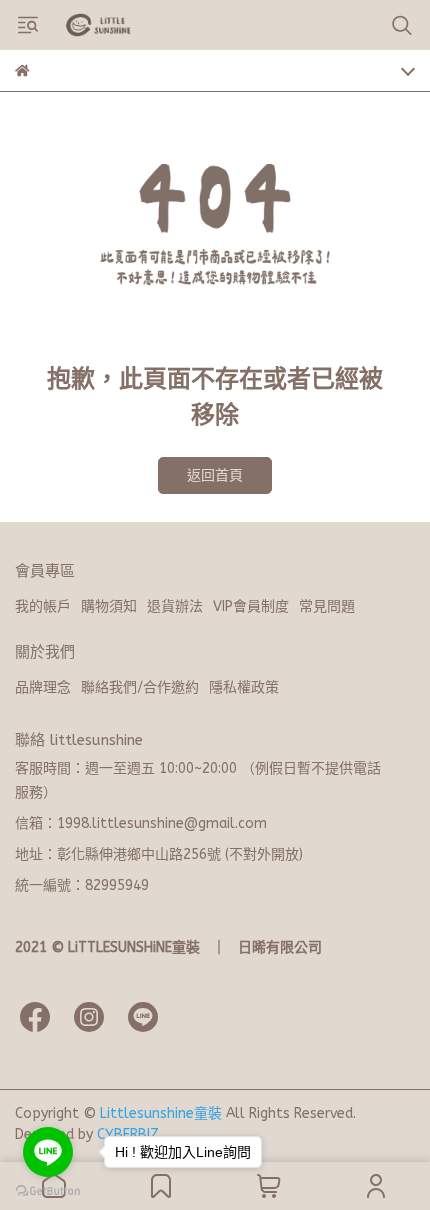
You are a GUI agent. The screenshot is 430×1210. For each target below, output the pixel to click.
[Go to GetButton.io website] (48, 1190)
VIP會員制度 (251, 606)
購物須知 (109, 606)
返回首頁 (215, 475)
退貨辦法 (175, 606)
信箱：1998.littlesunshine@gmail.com (141, 823)
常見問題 (327, 606)
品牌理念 (43, 687)
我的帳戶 (43, 606)
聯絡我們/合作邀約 (140, 687)
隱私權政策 (244, 687)
